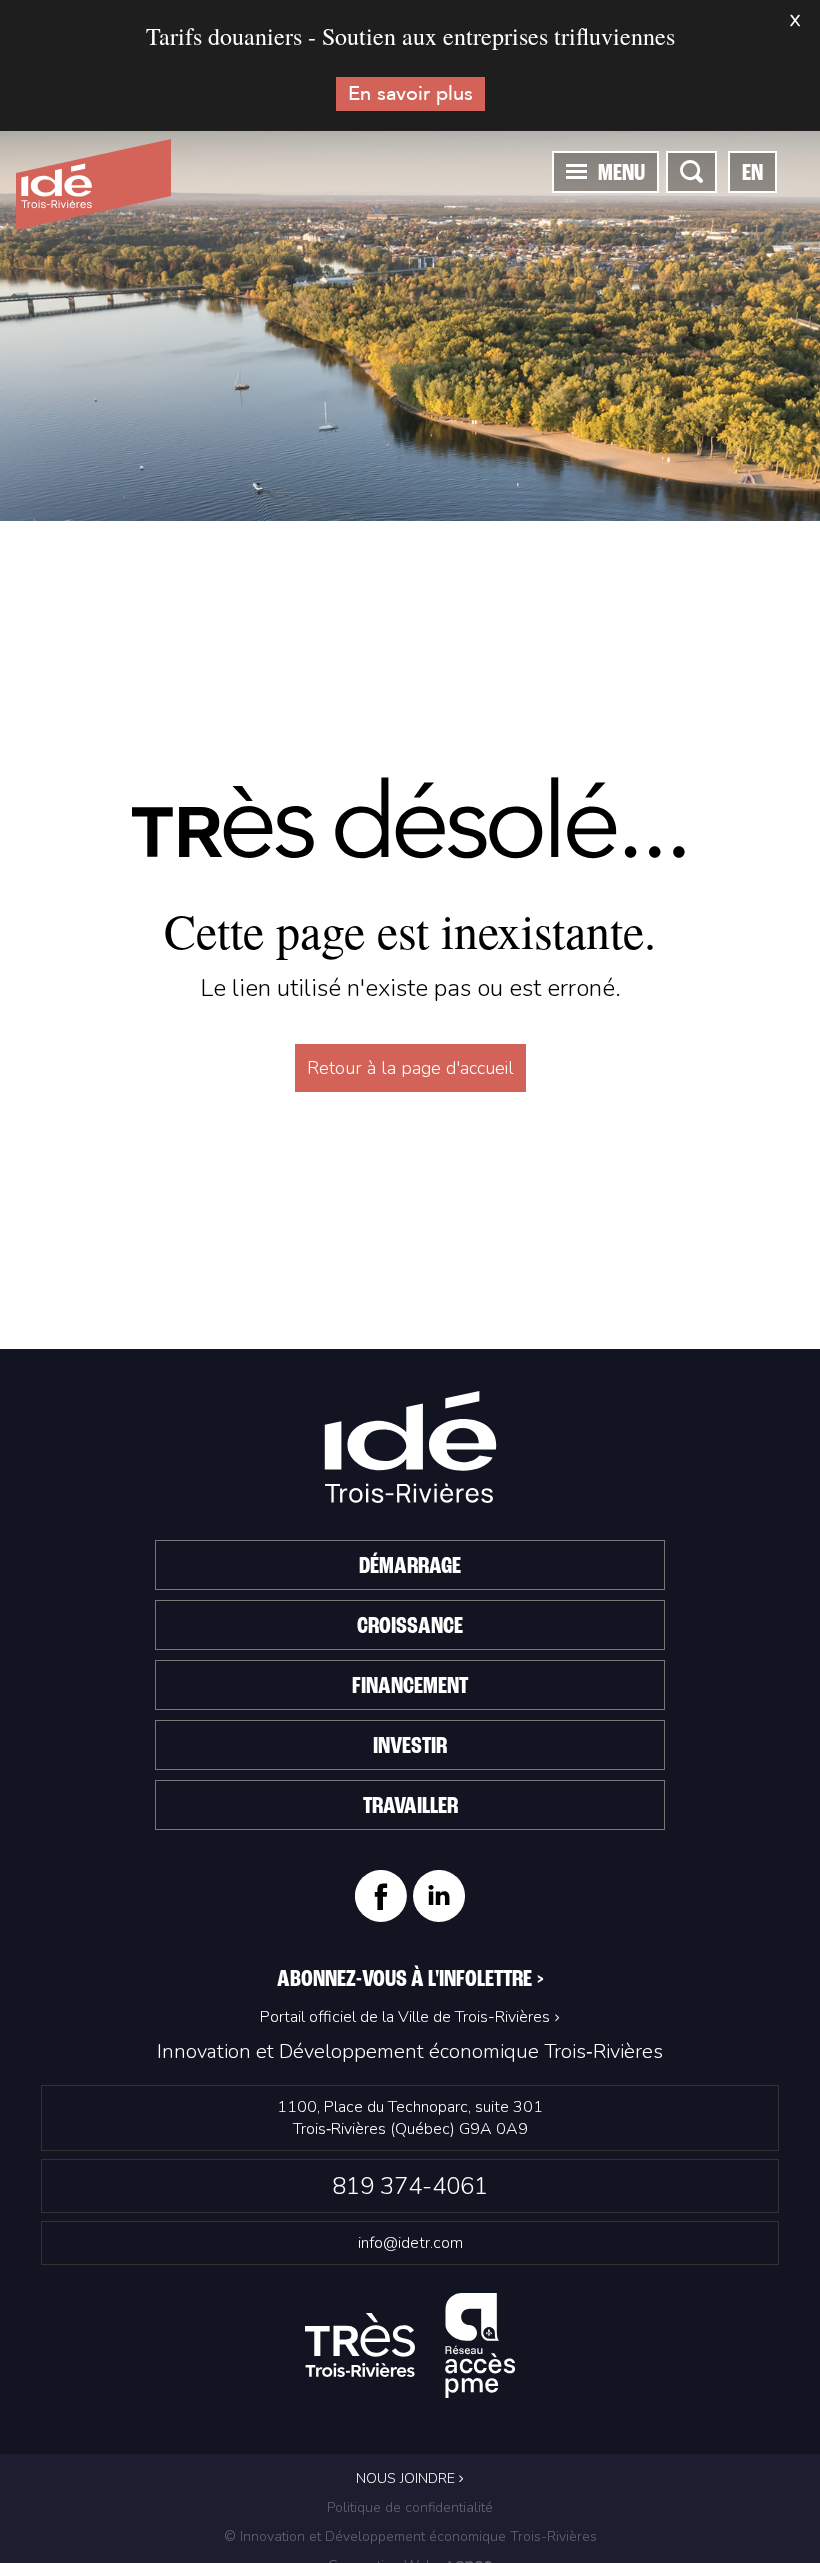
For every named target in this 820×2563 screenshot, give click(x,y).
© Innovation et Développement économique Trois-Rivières (410, 2536)
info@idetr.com (410, 2243)
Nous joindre (407, 2478)
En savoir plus (410, 93)
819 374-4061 (410, 2186)
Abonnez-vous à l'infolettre (410, 1980)
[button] (576, 171)
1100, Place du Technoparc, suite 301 (410, 2118)
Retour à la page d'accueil (410, 1068)
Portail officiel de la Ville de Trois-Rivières (405, 2017)
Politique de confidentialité (410, 2507)
